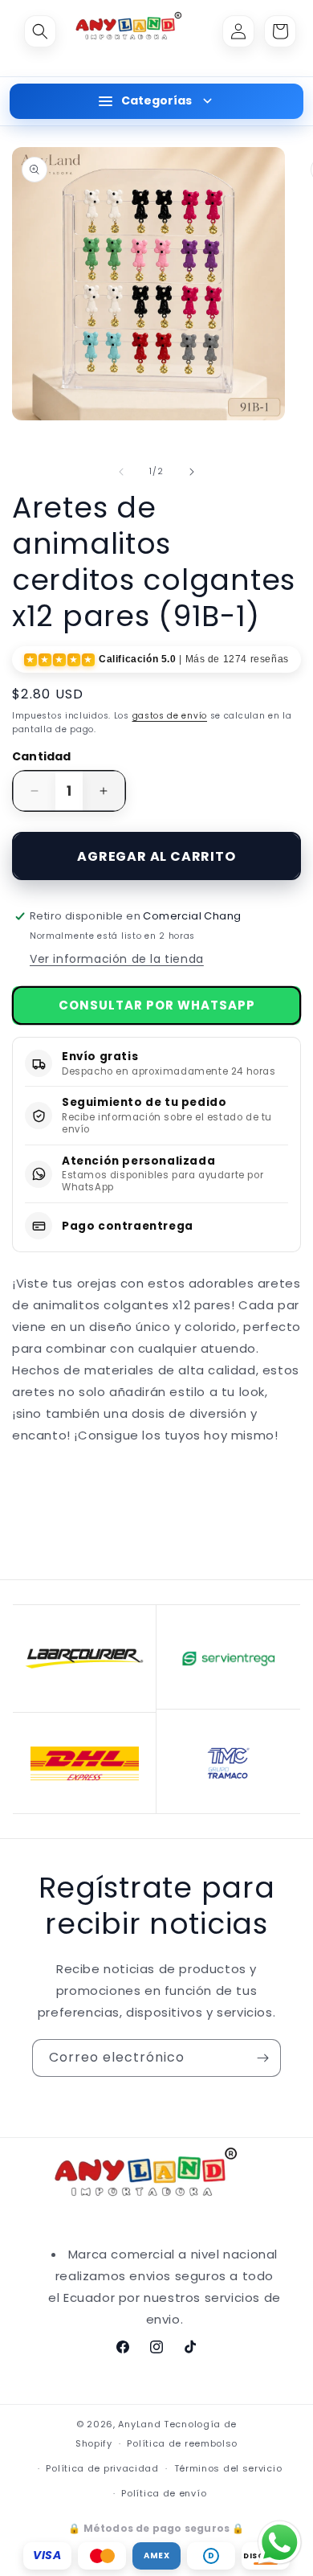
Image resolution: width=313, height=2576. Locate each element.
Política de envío (164, 2493)
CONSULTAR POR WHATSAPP (157, 1005)
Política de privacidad (102, 2468)
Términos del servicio (228, 2468)
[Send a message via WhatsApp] (280, 2543)
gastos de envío (170, 716)
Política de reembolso (182, 2443)
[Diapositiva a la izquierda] (121, 472)
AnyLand (139, 2424)
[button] (40, 31)
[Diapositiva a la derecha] (192, 472)
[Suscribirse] (262, 2058)
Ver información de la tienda (117, 959)
